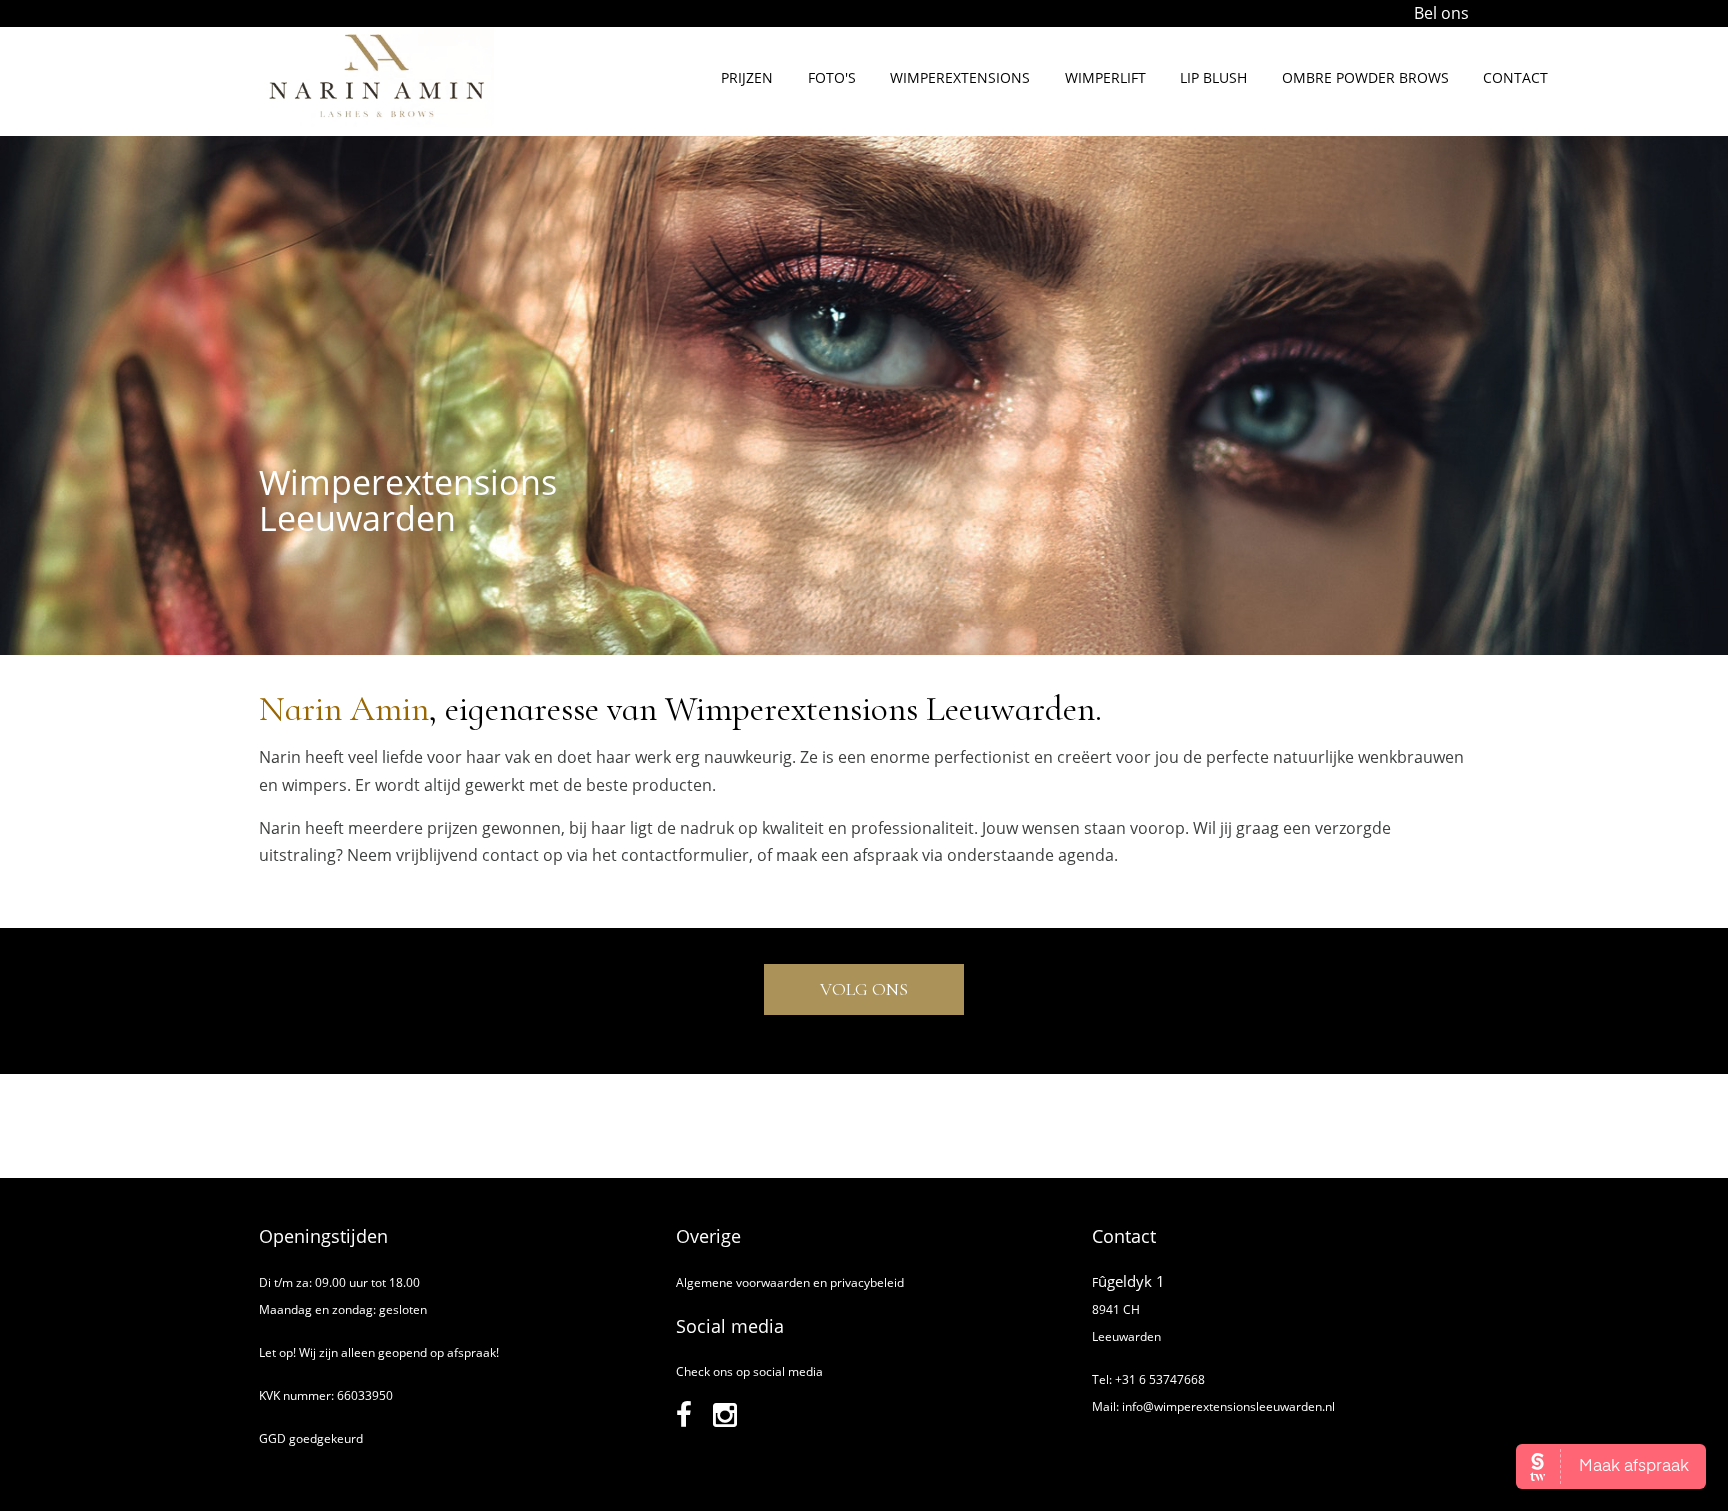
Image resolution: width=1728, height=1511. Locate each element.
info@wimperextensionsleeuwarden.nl (1228, 1406)
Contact (1515, 77)
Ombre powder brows (1365, 77)
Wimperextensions (960, 77)
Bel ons (1441, 13)
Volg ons (864, 989)
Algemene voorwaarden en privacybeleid (790, 1282)
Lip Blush (1213, 77)
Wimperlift (1105, 77)
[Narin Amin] (376, 121)
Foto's (832, 77)
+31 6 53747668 (1160, 1379)
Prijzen (747, 77)
